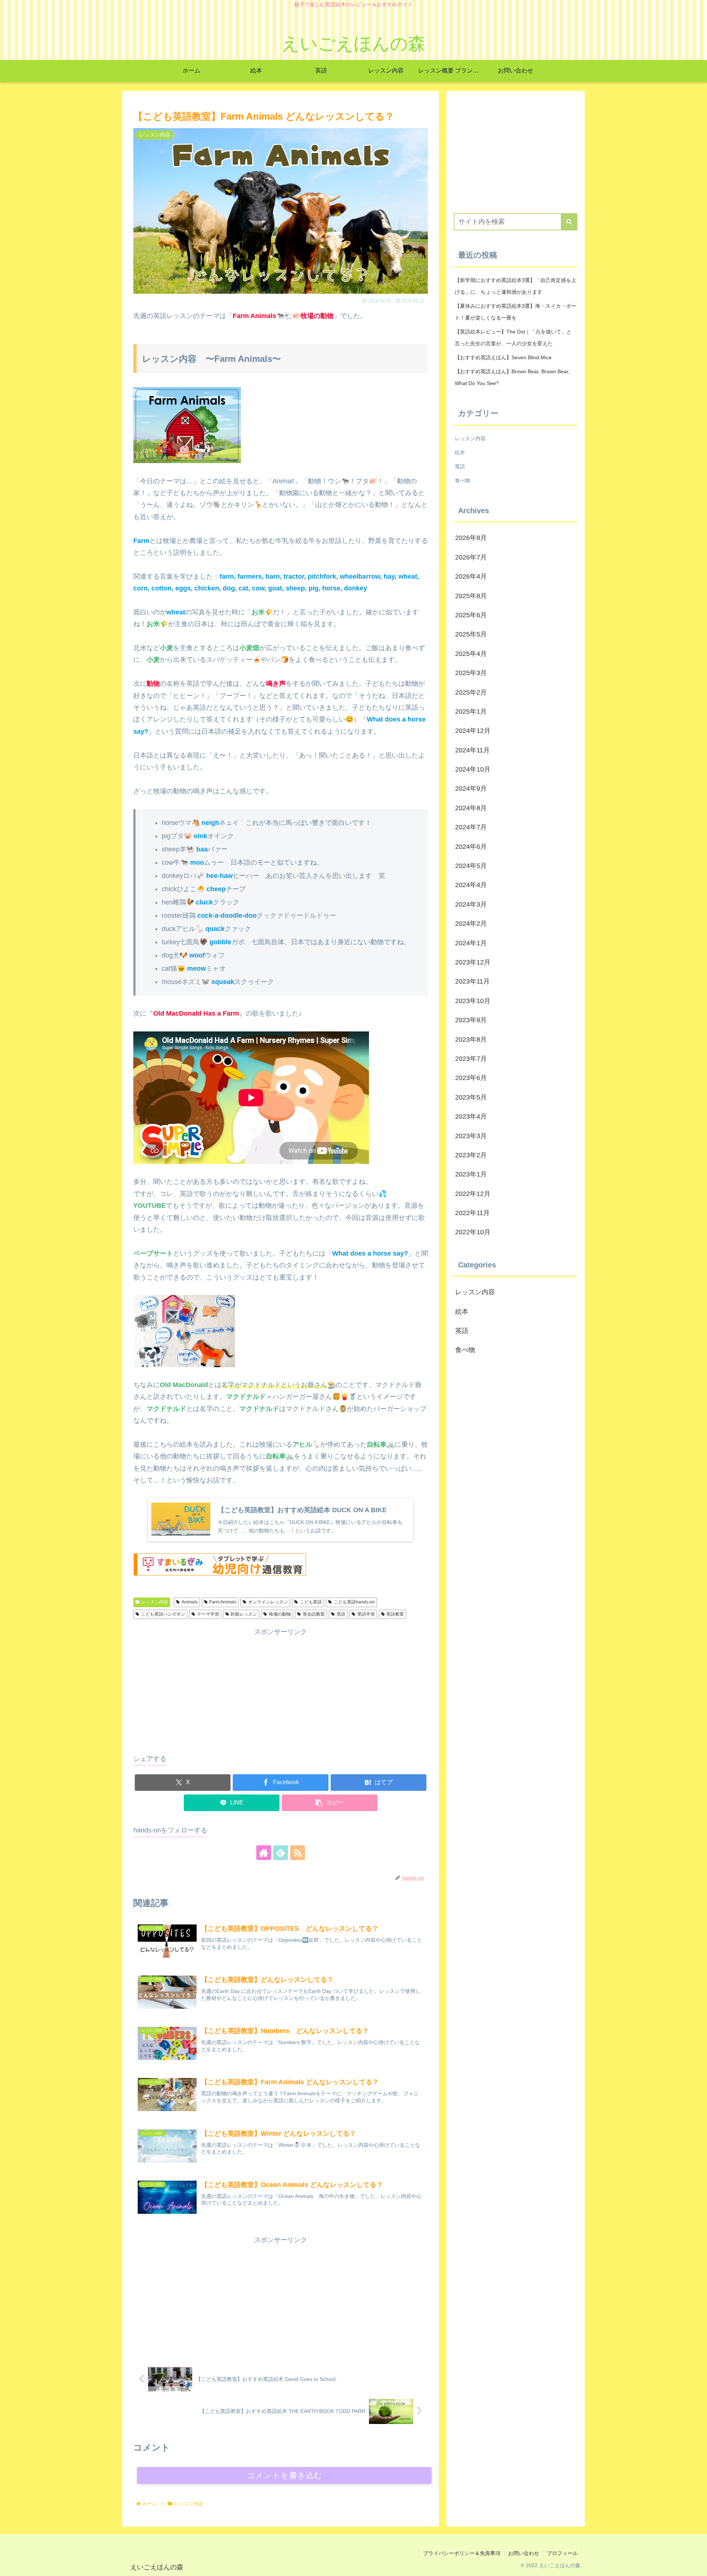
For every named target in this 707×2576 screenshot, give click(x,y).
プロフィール (562, 2553)
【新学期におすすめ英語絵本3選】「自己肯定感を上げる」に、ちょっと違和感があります (516, 286)
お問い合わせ (524, 2553)
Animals (190, 1602)
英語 (341, 1614)
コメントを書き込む (284, 2475)
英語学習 (366, 1614)
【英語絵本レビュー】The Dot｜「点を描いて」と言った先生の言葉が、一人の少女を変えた (513, 338)
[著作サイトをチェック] (264, 1853)
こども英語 (311, 1602)
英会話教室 (314, 1614)
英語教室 (395, 1614)
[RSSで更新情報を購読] (298, 1853)
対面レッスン (244, 1614)
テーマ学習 (208, 1614)
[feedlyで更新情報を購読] (281, 1853)
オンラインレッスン (268, 1602)
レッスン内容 (155, 1602)
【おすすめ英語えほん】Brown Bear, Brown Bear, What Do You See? (512, 377)
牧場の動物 (280, 1614)
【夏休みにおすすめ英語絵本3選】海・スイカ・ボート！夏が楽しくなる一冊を (516, 312)
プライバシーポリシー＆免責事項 (462, 2553)
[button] (330, 1803)
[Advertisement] (281, 1689)
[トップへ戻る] (696, 2565)
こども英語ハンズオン (163, 1614)
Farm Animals (223, 1602)
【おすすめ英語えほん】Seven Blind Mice (503, 357)
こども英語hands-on (354, 1602)
